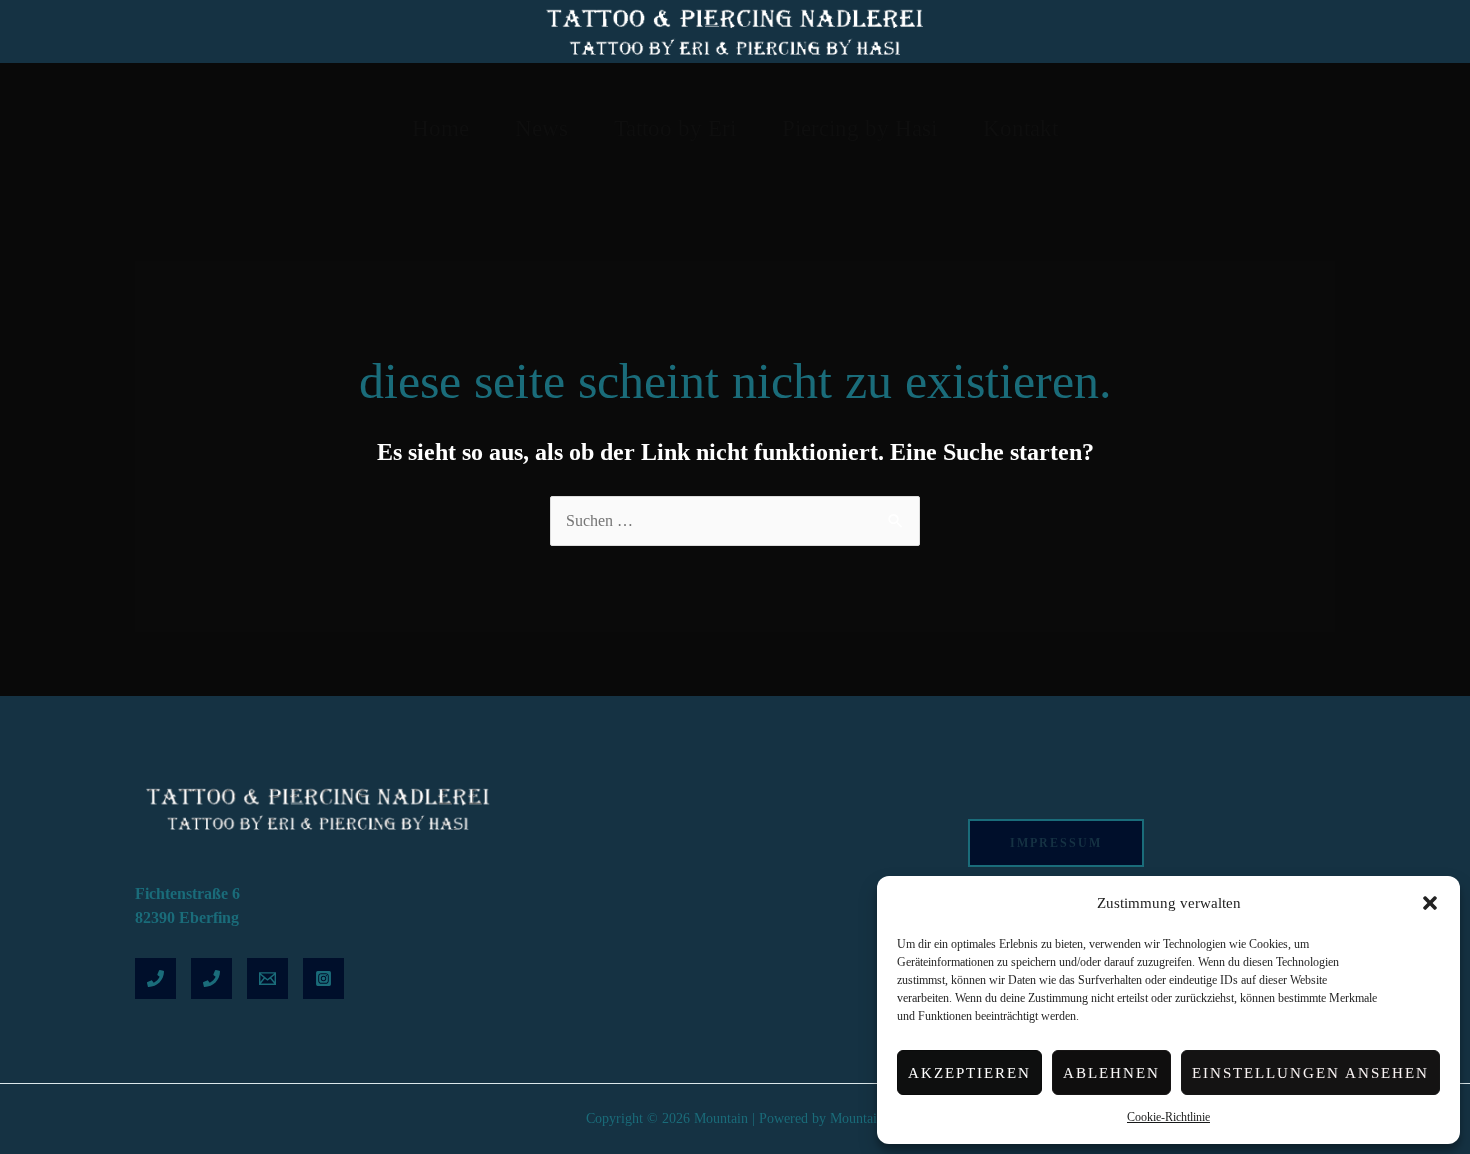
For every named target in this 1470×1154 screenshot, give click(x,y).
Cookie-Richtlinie (1168, 1117)
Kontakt (1020, 128)
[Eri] (155, 978)
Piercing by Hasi (859, 128)
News (541, 128)
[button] (1430, 903)
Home (440, 128)
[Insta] (323, 978)
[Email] (267, 978)
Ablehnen (1111, 1073)
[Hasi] (211, 978)
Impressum (1056, 843)
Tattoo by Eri (675, 128)
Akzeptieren (969, 1073)
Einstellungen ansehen (1310, 1073)
